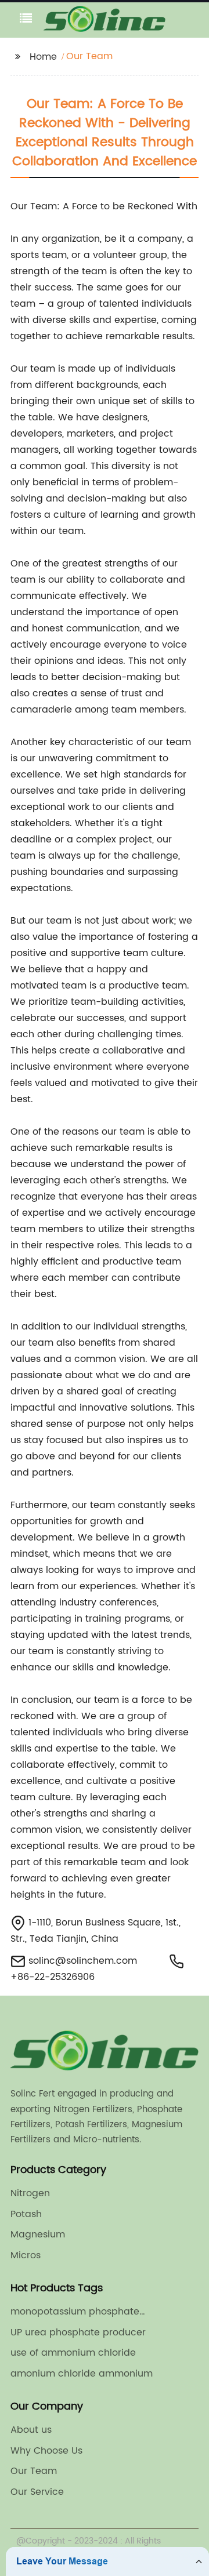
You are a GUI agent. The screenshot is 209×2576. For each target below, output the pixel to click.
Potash (26, 2214)
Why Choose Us (46, 2451)
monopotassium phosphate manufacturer (75, 2312)
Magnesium (38, 2235)
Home (43, 57)
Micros (26, 2255)
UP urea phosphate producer (78, 2332)
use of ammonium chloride (73, 2353)
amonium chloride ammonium (82, 2374)
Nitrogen (30, 2193)
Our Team (34, 2471)
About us (31, 2430)
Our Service (37, 2492)
